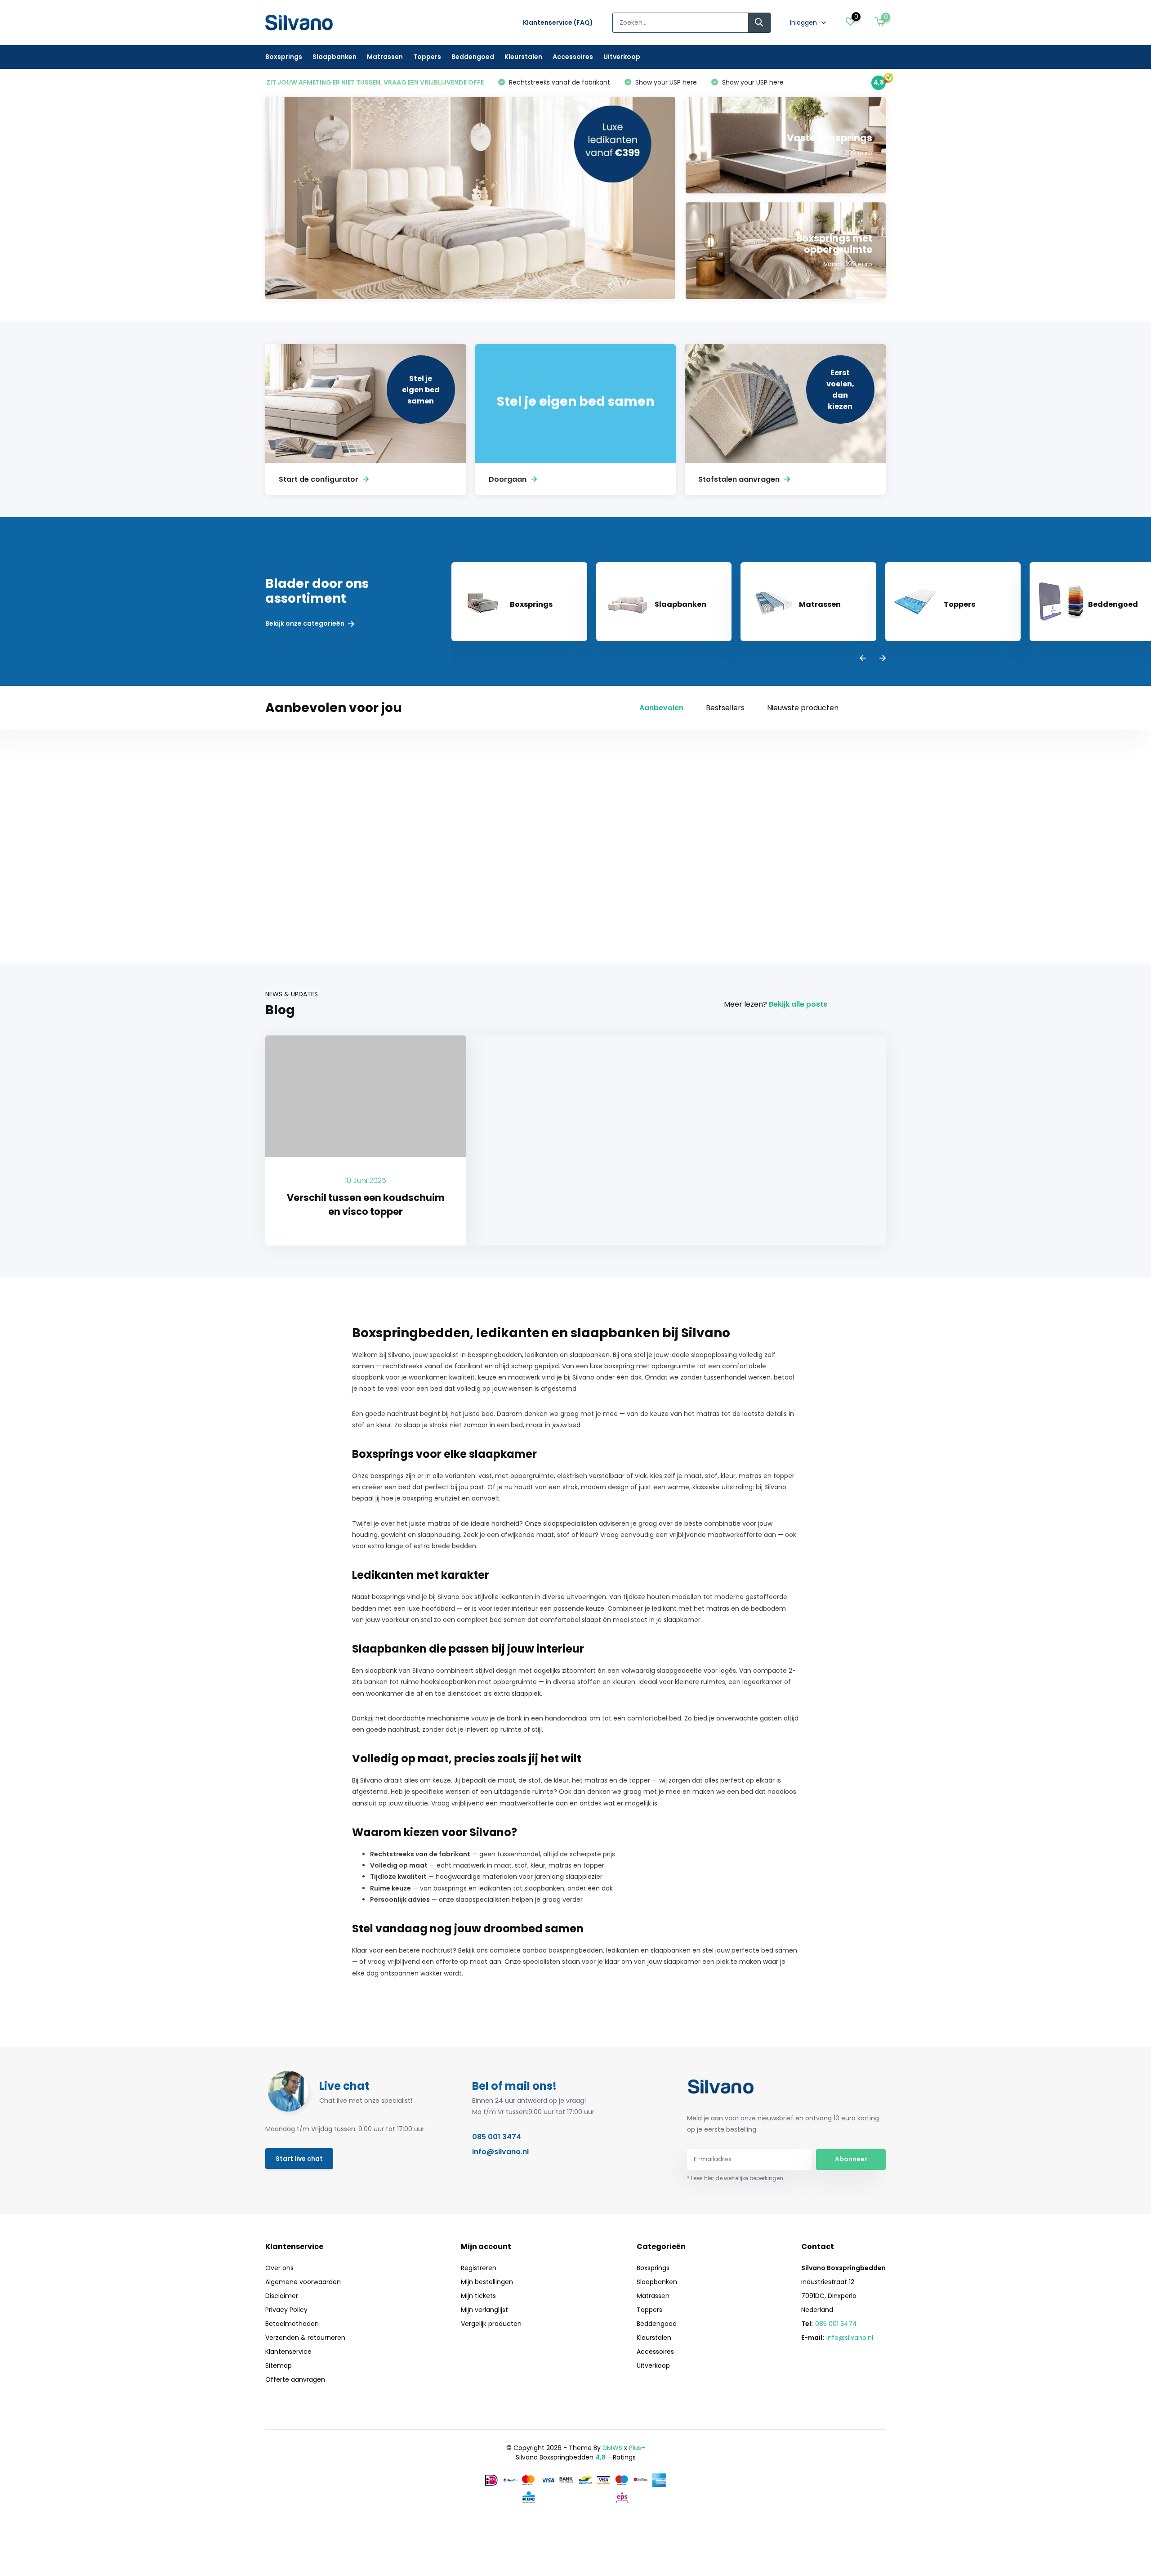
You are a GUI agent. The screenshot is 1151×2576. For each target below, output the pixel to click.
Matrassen (385, 57)
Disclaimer (282, 2296)
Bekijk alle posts (798, 1004)
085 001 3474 (497, 2137)
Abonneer (851, 2159)
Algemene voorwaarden (303, 2282)
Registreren (479, 2268)
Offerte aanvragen (295, 2379)
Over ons (279, 2268)
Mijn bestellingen (487, 2282)
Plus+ (637, 2448)
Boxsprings (284, 57)
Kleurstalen (523, 57)
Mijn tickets (478, 2296)
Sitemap (279, 2365)
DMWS (612, 2448)
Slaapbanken (335, 57)
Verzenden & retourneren (305, 2338)
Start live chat (299, 2159)
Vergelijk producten (491, 2324)
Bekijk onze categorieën (306, 624)
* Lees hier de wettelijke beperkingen (735, 2178)
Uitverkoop (622, 57)
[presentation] (863, 659)
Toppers (427, 57)
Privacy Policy (286, 2310)
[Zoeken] (759, 23)
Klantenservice (288, 2352)
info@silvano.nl (500, 2152)
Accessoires (573, 57)
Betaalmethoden (292, 2324)
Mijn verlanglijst (484, 2310)
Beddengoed (473, 57)
